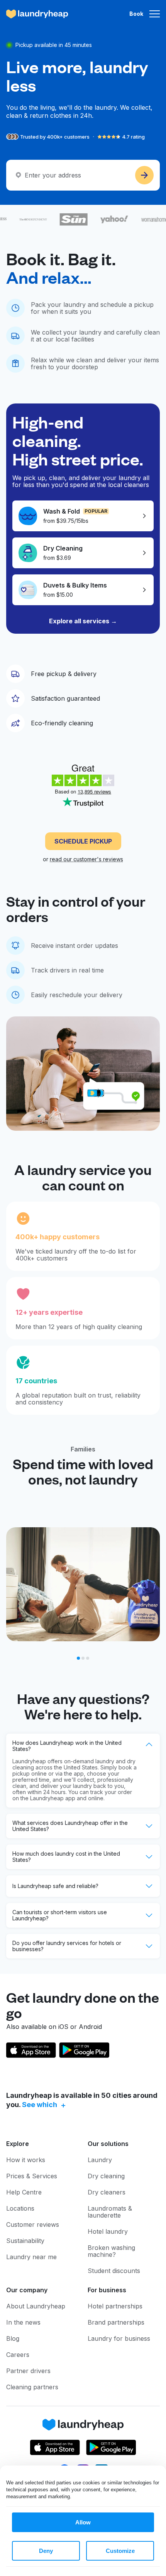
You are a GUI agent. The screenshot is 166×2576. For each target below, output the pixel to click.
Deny (46, 2551)
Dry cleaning (106, 2176)
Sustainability (25, 2241)
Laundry (100, 2160)
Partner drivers (28, 2371)
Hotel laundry (108, 2231)
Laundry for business (119, 2338)
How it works (26, 2160)
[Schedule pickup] (144, 175)
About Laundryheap (36, 2306)
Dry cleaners (107, 2192)
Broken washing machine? (111, 2251)
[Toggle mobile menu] (155, 14)
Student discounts (114, 2271)
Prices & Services (32, 2176)
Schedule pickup (83, 841)
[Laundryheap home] (37, 14)
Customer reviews (33, 2224)
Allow (83, 2522)
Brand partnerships (116, 2322)
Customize (120, 2551)
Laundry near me (31, 2257)
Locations (20, 2208)
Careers (18, 2355)
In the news (23, 2322)
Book (136, 14)
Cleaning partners (32, 2387)
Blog (13, 2338)
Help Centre (24, 2192)
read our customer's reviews (86, 859)
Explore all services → (83, 621)
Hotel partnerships (115, 2306)
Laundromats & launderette (110, 2212)
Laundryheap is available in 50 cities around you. (82, 2100)
